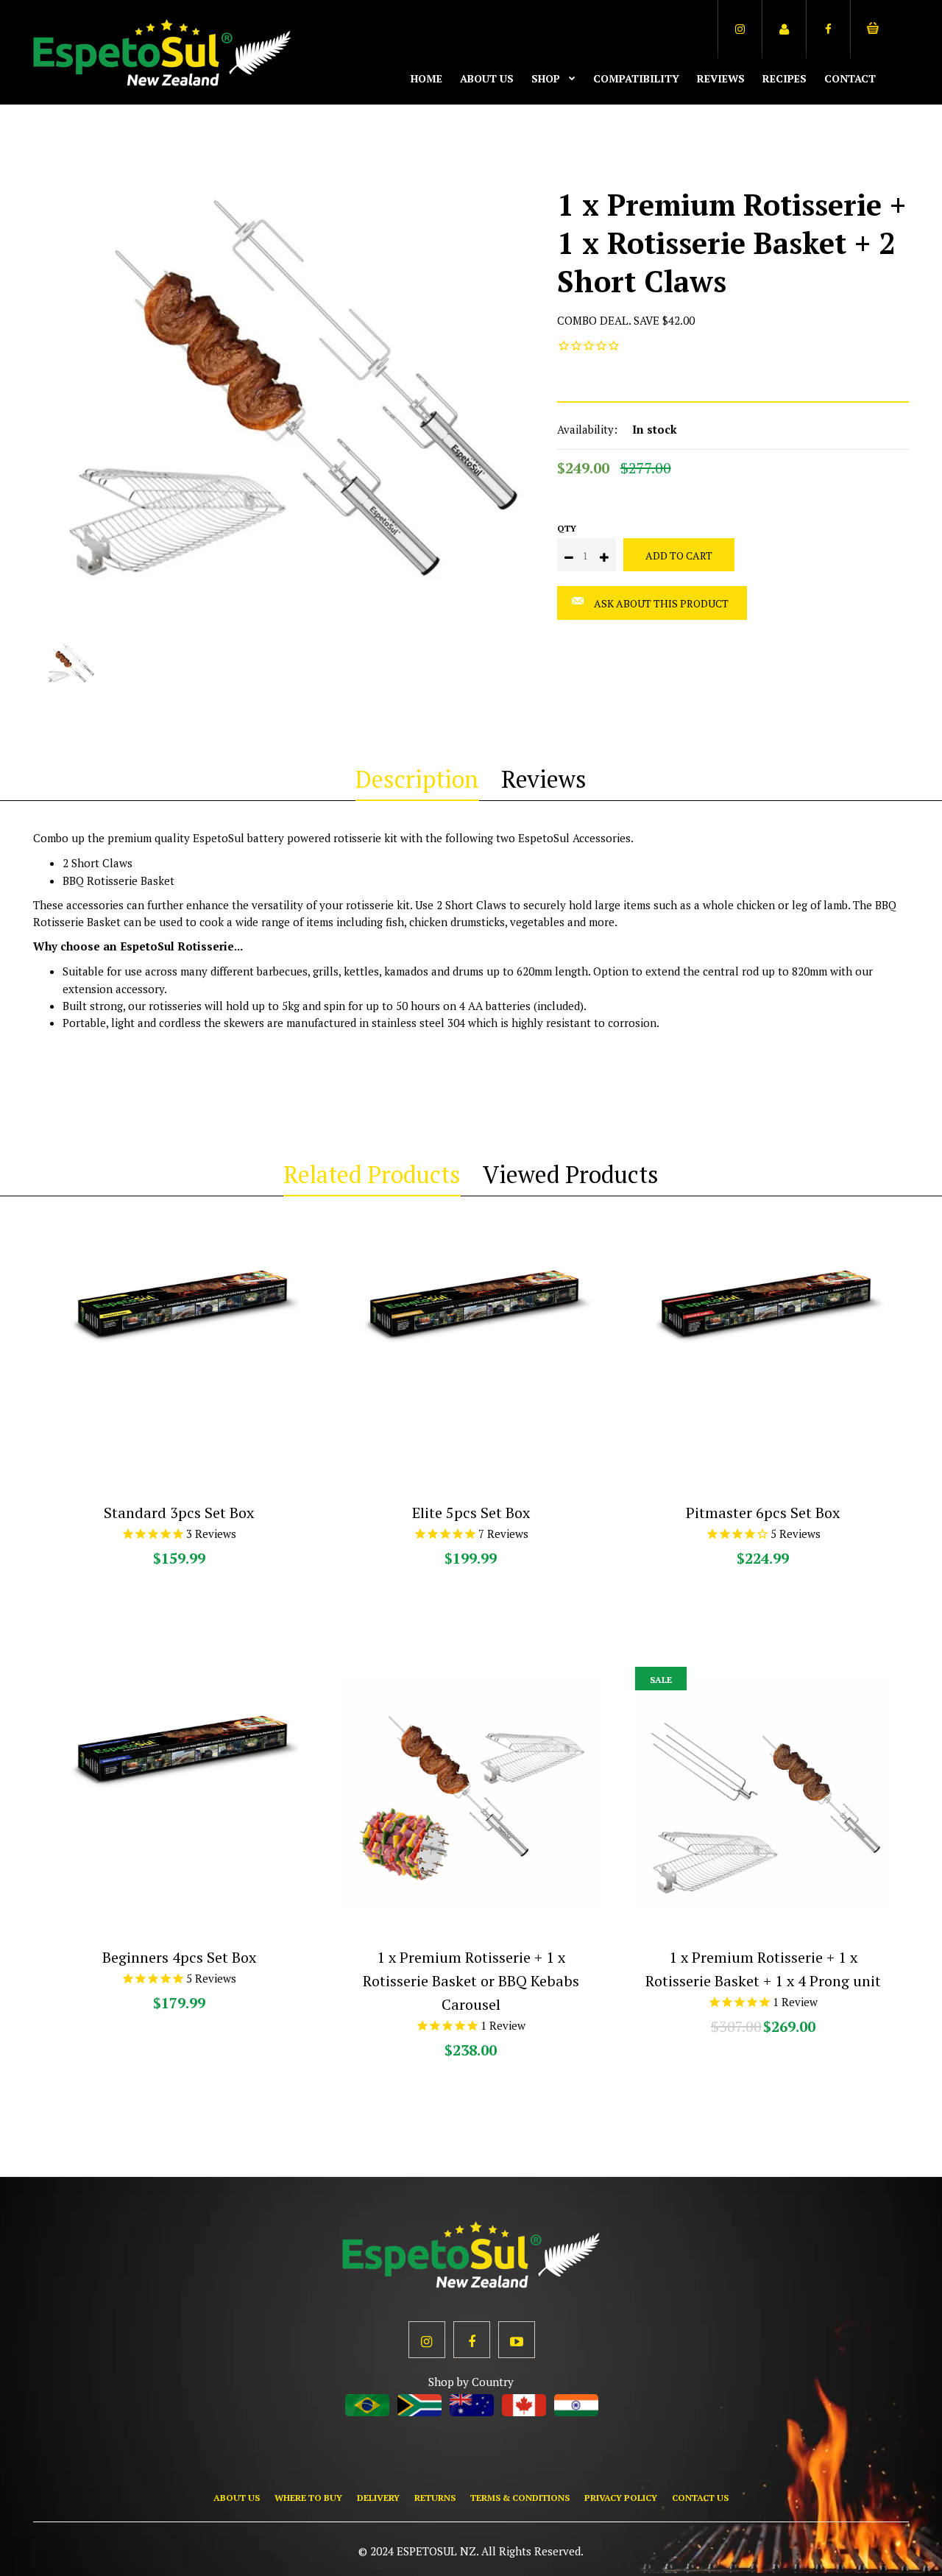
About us (237, 2498)
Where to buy (308, 2498)
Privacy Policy (621, 2498)
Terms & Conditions (520, 2498)
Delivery (378, 2498)
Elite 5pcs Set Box (471, 1513)
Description (417, 779)
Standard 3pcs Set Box (179, 1513)
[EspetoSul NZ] (162, 82)
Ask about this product (661, 603)
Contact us (700, 2498)
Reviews (544, 779)
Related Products (372, 1174)
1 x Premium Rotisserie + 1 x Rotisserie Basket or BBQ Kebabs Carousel (473, 1981)
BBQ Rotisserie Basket (118, 881)
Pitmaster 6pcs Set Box (763, 1513)
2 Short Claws (98, 863)
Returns (435, 2498)
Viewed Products (571, 1174)
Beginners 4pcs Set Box (179, 1957)
